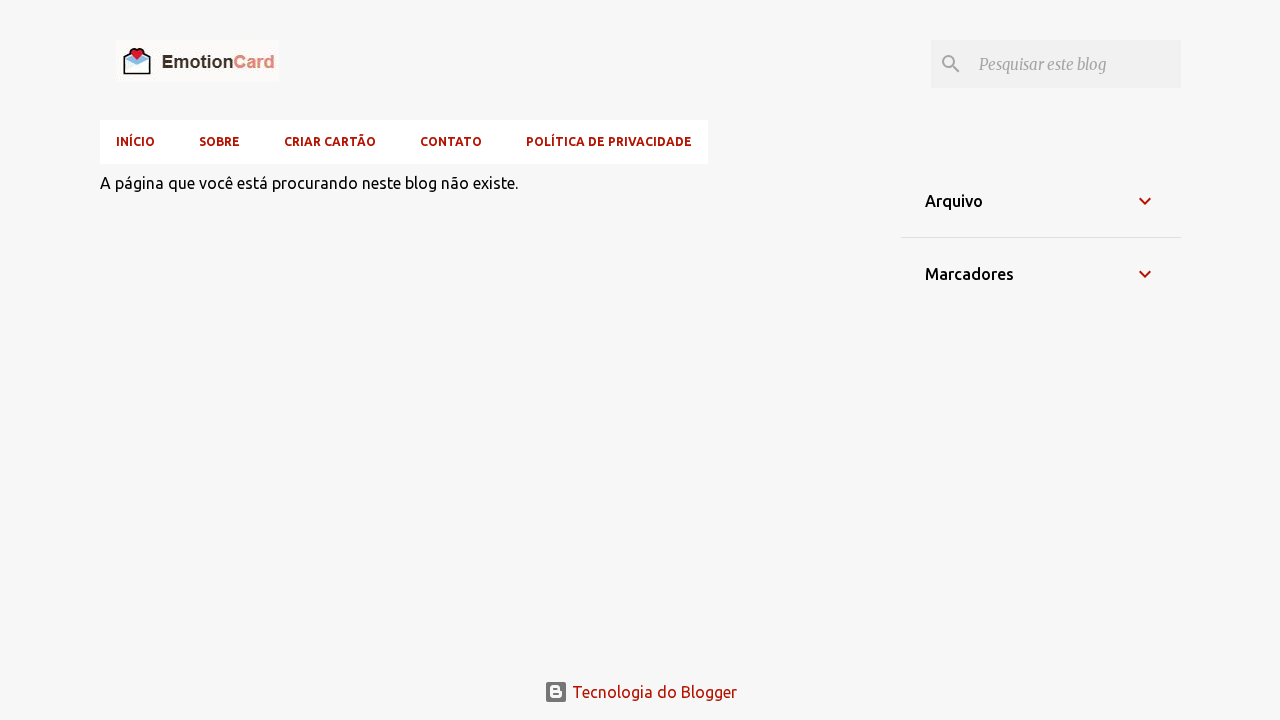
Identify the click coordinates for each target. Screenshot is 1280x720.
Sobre (219, 141)
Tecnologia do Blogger (652, 692)
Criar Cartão (330, 141)
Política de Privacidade (609, 141)
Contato (451, 141)
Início (135, 141)
